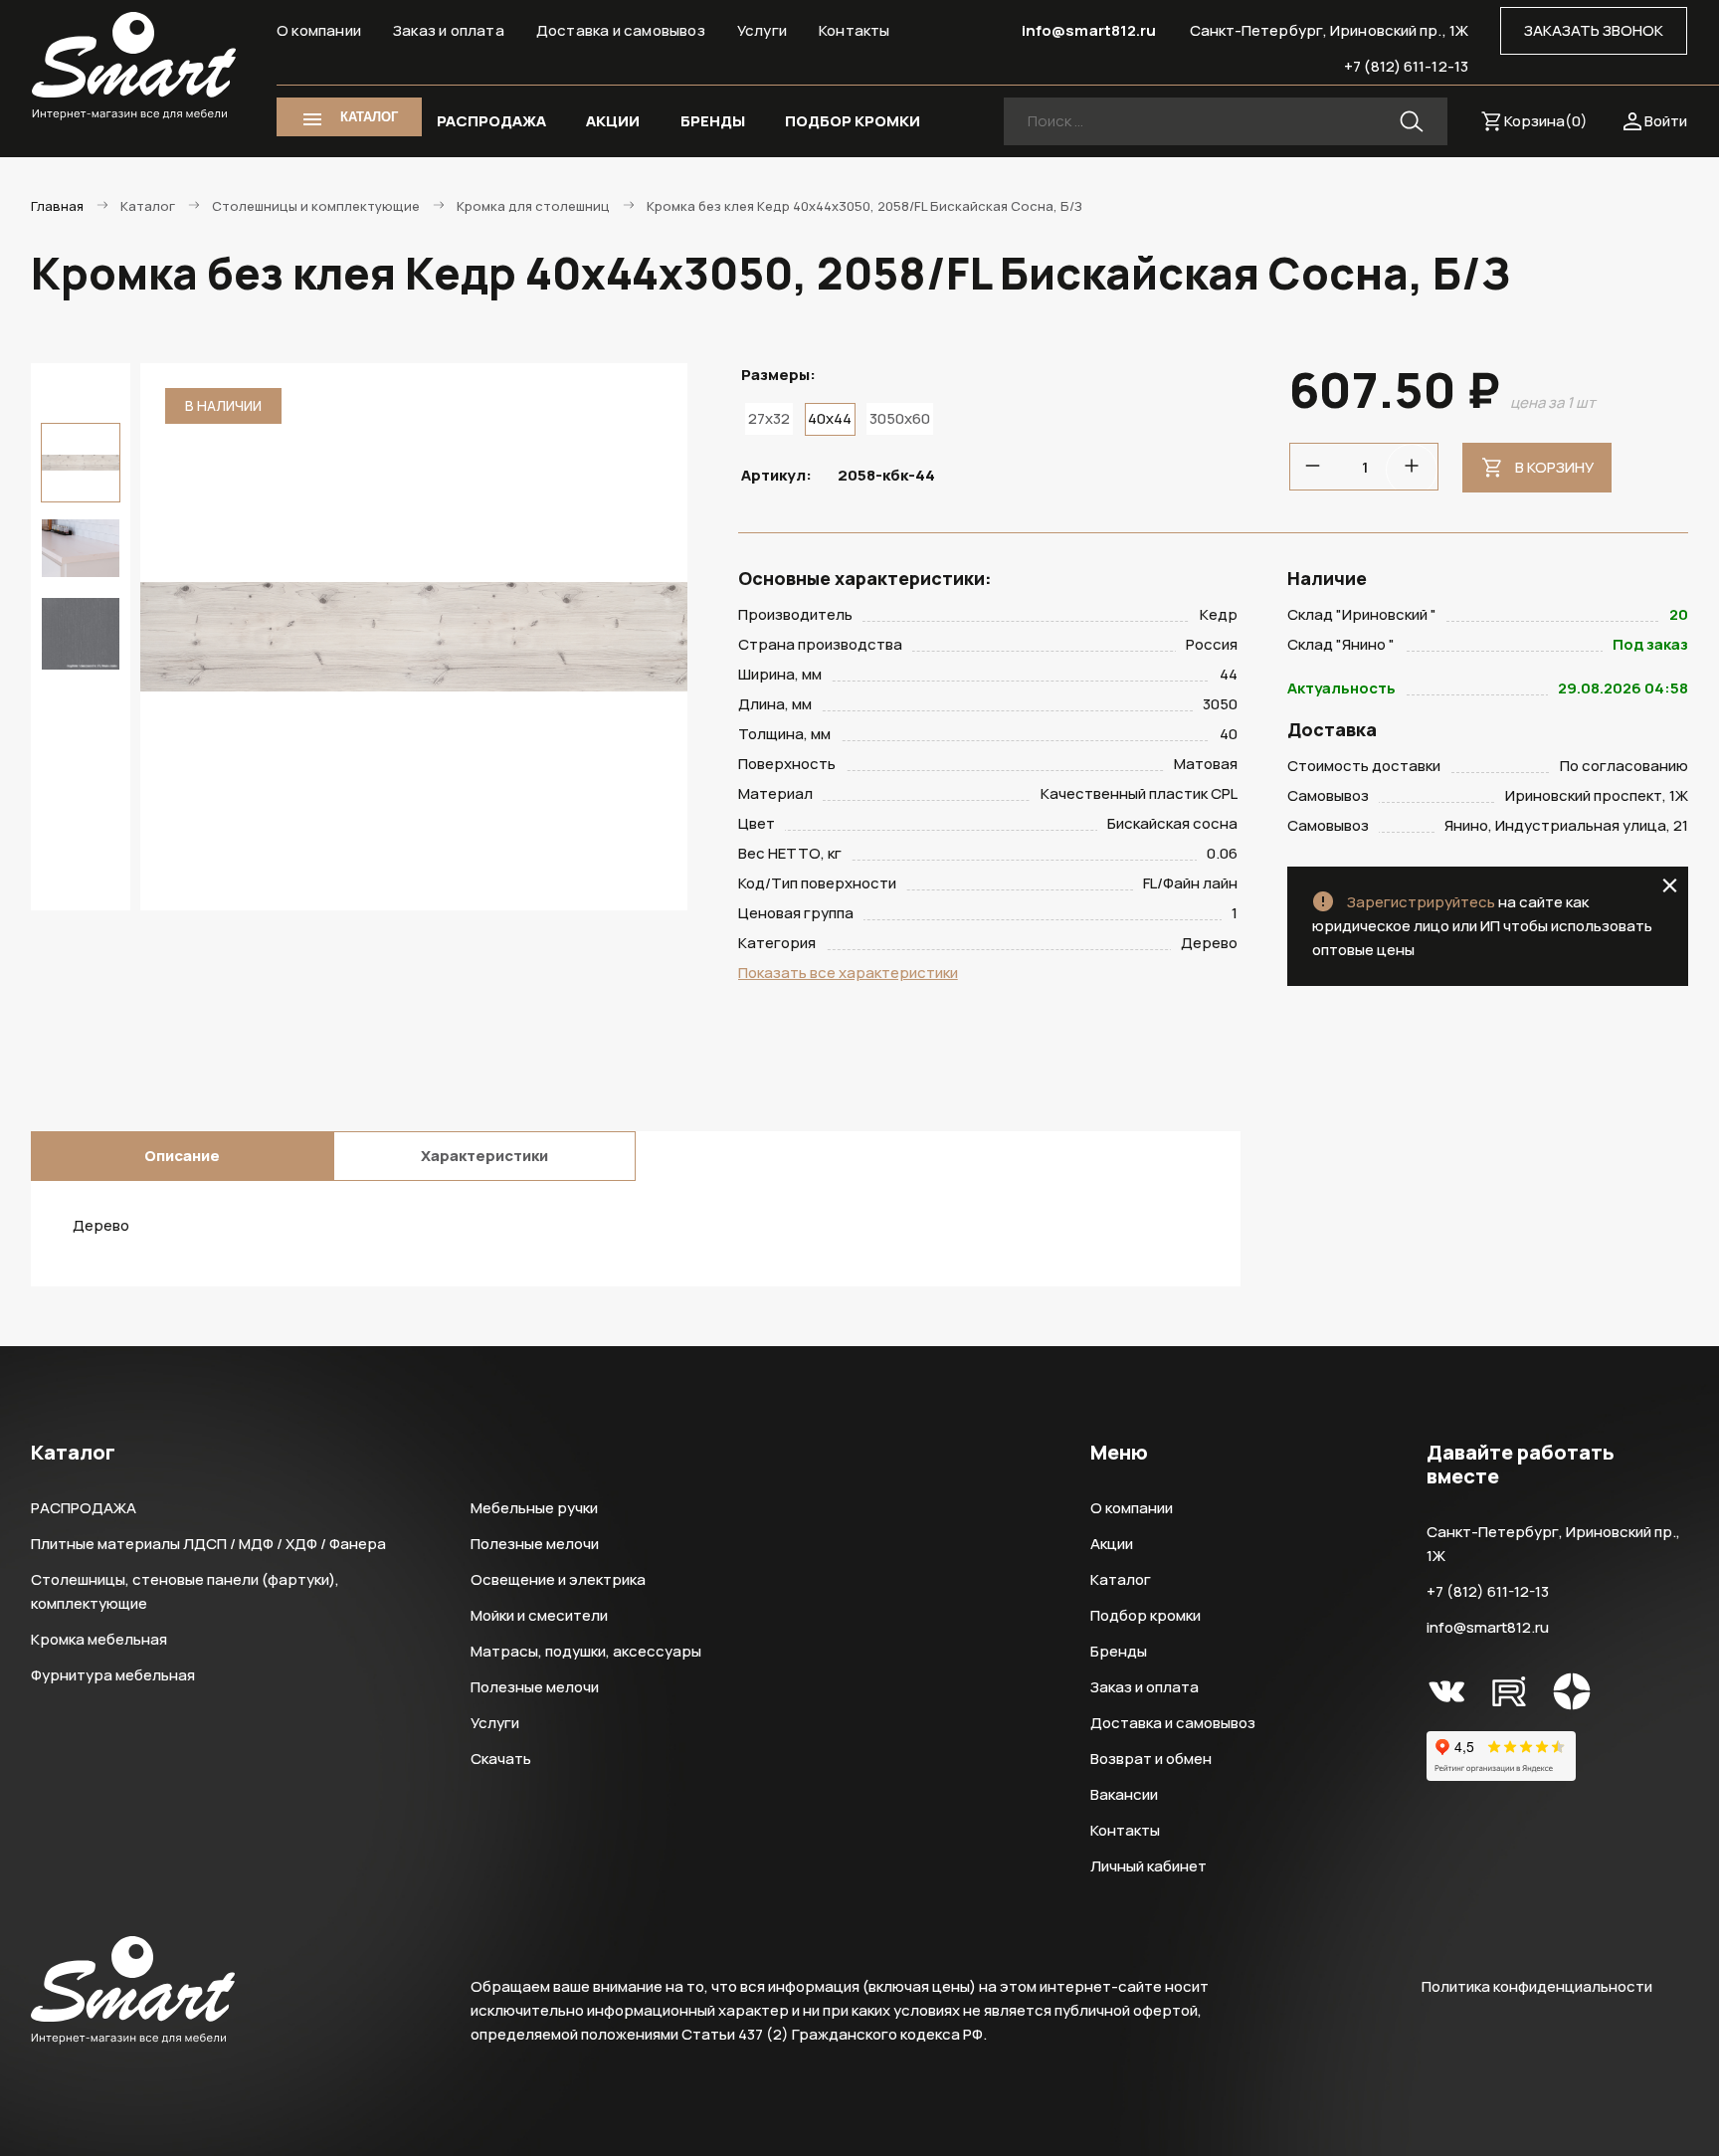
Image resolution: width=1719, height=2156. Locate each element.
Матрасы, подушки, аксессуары (586, 1651)
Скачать (501, 1759)
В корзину (1554, 467)
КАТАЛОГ (369, 117)
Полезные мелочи (535, 1544)
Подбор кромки (1146, 1615)
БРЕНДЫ (713, 121)
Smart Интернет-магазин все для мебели (134, 67)
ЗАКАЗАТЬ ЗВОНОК (1594, 30)
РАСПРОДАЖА (491, 121)
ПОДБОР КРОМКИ (853, 121)
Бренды (1119, 1651)
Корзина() (1546, 121)
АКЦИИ (613, 121)
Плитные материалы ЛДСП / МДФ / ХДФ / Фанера (208, 1544)
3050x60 (900, 418)
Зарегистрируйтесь (1421, 902)
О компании (319, 30)
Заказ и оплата (449, 30)
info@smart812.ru (1089, 30)
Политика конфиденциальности (1537, 1986)
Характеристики (484, 1156)
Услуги (762, 30)
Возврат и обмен (1151, 1759)
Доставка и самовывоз (621, 30)
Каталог (1121, 1579)
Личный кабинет (1148, 1866)
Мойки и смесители (539, 1615)
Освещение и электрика (558, 1579)
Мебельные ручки (534, 1508)
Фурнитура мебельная (113, 1675)
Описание (182, 1156)
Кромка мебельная (99, 1639)
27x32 (769, 418)
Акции (1112, 1544)
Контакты (855, 30)
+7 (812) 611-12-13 (1406, 66)
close (1670, 885)
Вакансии (1124, 1794)
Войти (1666, 121)
